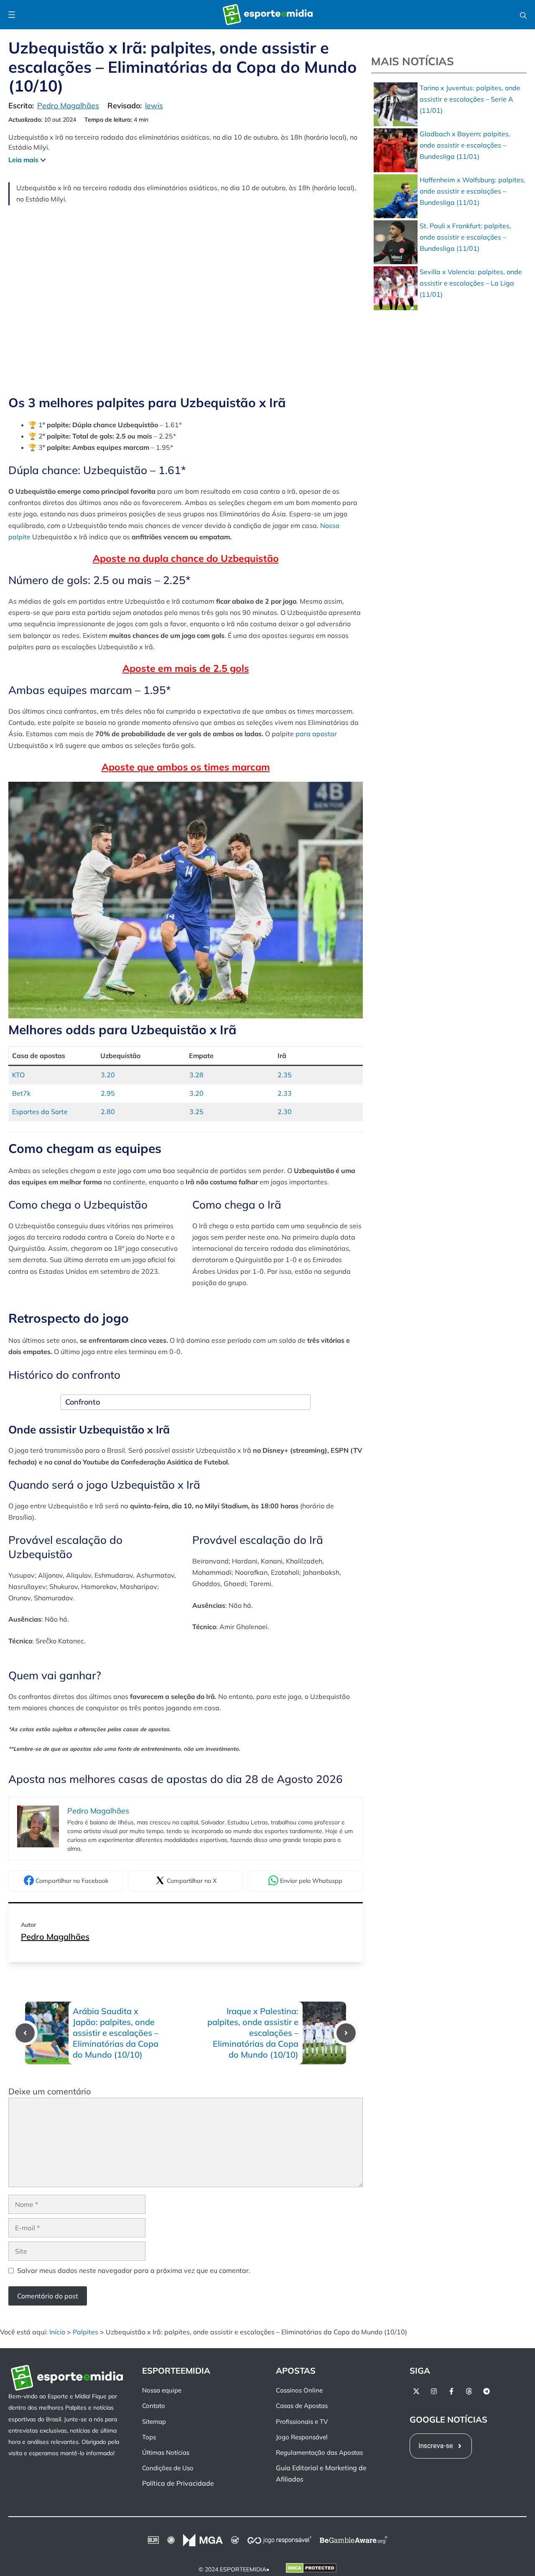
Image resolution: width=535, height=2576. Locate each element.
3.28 (196, 1075)
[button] (523, 15)
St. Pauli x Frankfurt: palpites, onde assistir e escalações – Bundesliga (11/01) (465, 237)
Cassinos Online (299, 2390)
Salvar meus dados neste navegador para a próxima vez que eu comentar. (134, 2270)
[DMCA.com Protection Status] (311, 2569)
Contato (154, 2406)
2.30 (285, 1112)
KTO (18, 1075)
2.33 (285, 1093)
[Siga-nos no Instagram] (434, 2391)
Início (57, 2332)
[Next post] (346, 2033)
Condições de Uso (168, 2468)
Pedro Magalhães (55, 1937)
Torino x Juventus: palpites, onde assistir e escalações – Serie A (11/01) (470, 99)
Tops (149, 2437)
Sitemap (154, 2421)
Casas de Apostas (302, 2406)
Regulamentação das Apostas (319, 2452)
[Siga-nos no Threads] (469, 2391)
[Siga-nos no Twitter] (416, 2391)
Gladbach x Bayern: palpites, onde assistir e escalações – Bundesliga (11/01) (465, 145)
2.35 (285, 1075)
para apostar (316, 734)
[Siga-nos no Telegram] (487, 2391)
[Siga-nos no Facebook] (451, 2391)
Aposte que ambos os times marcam (186, 767)
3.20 (108, 1075)
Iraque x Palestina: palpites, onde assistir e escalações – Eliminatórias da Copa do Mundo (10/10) (253, 2033)
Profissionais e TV (302, 2421)
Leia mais (23, 160)
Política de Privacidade (178, 2483)
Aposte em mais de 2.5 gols (186, 668)
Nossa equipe (162, 2390)
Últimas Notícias (166, 2452)
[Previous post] (25, 2033)
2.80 (108, 1112)
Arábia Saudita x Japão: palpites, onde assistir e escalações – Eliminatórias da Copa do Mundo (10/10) (116, 2033)
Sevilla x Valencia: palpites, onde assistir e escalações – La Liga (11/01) (471, 283)
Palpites (85, 2332)
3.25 (196, 1112)
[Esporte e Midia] (268, 15)
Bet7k (21, 1093)
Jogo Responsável (302, 2437)
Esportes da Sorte (40, 1112)
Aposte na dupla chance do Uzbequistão (186, 558)
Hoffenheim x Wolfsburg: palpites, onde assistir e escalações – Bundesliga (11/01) (473, 191)
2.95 (108, 1093)
